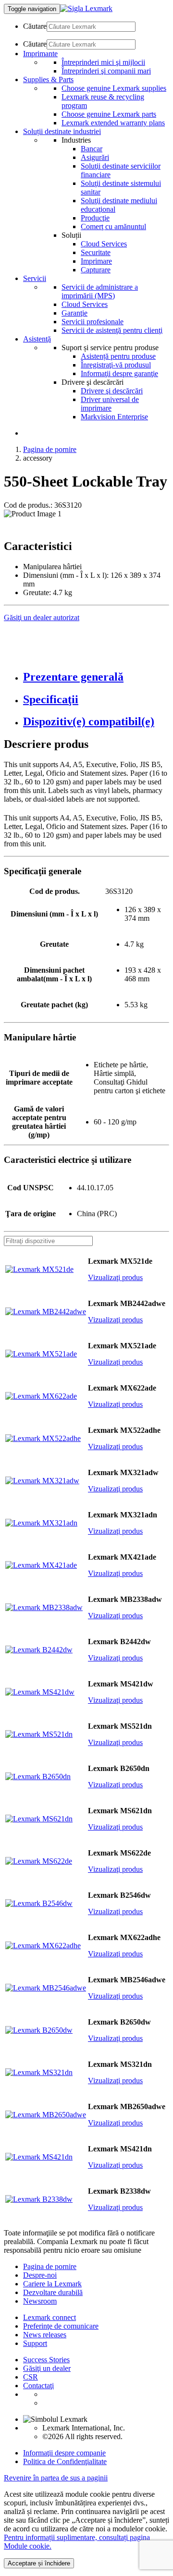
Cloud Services (104, 244)
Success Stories (46, 2360)
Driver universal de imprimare (110, 404)
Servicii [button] (35, 278)
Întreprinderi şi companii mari (106, 71)
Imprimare (96, 261)
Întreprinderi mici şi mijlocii (103, 62)
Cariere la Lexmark (52, 2284)
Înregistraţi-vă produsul (116, 365)
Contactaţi (38, 2386)
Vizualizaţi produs (115, 1277)
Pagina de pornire (50, 449)
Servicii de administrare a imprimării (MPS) (100, 291)
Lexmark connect (49, 2317)
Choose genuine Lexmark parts (109, 114)
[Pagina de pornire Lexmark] (86, 8)
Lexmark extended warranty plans (113, 123)
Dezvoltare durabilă (53, 2292)
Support (35, 2343)
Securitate (96, 252)
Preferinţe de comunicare (61, 2326)
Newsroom (40, 2301)
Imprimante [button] (40, 54)
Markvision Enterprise (114, 417)
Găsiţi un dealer (47, 2368)
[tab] (96, 677)
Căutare (35, 26)
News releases (45, 2335)
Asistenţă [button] (37, 339)
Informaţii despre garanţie (119, 373)
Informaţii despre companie (64, 2453)
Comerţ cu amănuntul (113, 226)
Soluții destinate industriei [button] (62, 131)
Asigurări (95, 157)
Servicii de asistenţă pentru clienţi (112, 330)
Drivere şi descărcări (112, 391)
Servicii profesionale (93, 322)
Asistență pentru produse (118, 356)
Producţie (95, 218)
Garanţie (74, 313)
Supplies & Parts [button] (48, 79)
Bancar (92, 149)
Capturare (96, 270)
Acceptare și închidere (39, 2563)
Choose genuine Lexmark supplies (114, 88)
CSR (31, 2377)
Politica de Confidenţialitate (65, 2461)
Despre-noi (40, 2275)
